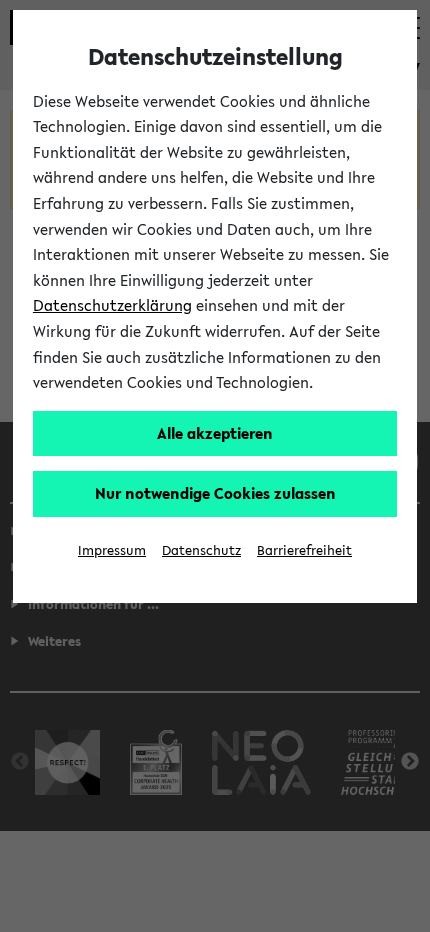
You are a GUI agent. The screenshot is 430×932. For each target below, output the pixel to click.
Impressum (112, 550)
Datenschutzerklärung (112, 305)
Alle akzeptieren (215, 433)
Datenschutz (201, 550)
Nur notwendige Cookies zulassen (215, 493)
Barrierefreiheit (304, 550)
